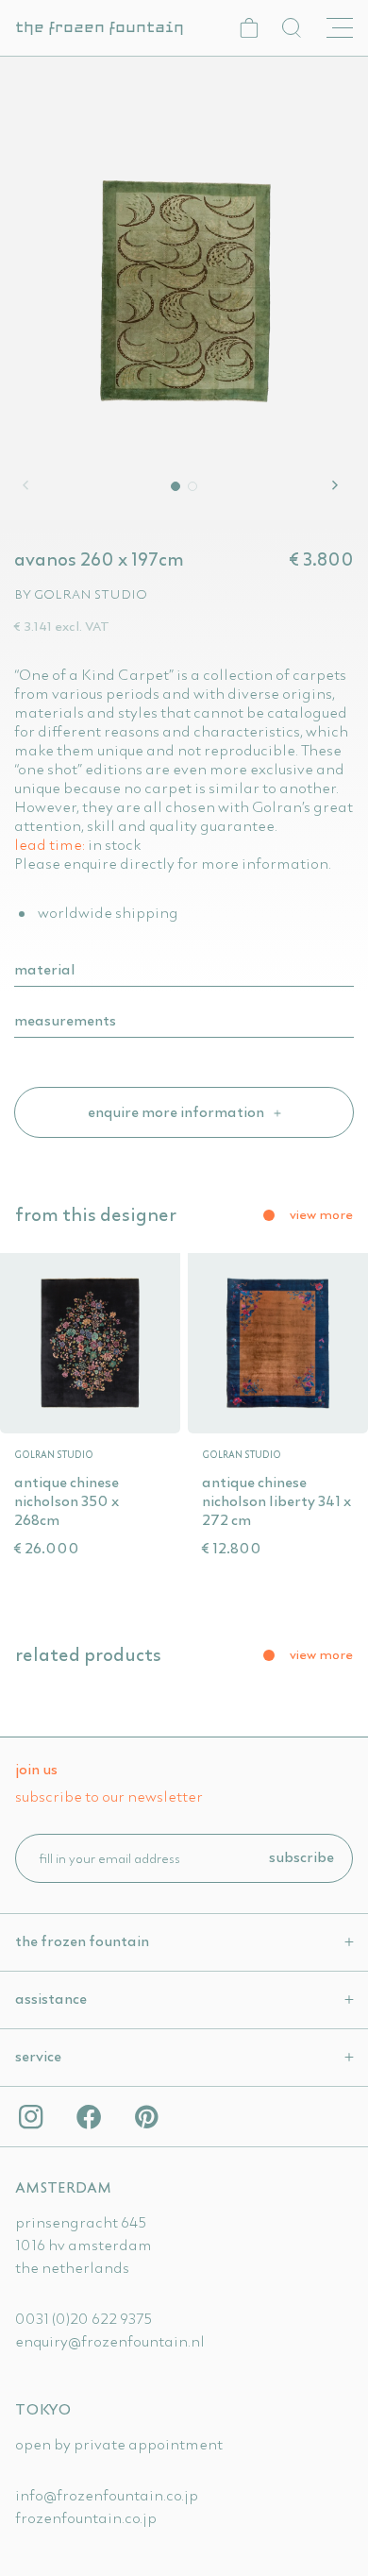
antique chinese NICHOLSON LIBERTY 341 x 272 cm (276, 1500)
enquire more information (177, 1111)
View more (321, 1214)
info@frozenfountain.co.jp (107, 2495)
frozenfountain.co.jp (86, 2517)
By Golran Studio (81, 594)
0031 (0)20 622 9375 (84, 2318)
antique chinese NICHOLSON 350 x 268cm (67, 1500)
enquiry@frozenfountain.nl (110, 2341)
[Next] (338, 485)
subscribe (301, 1856)
